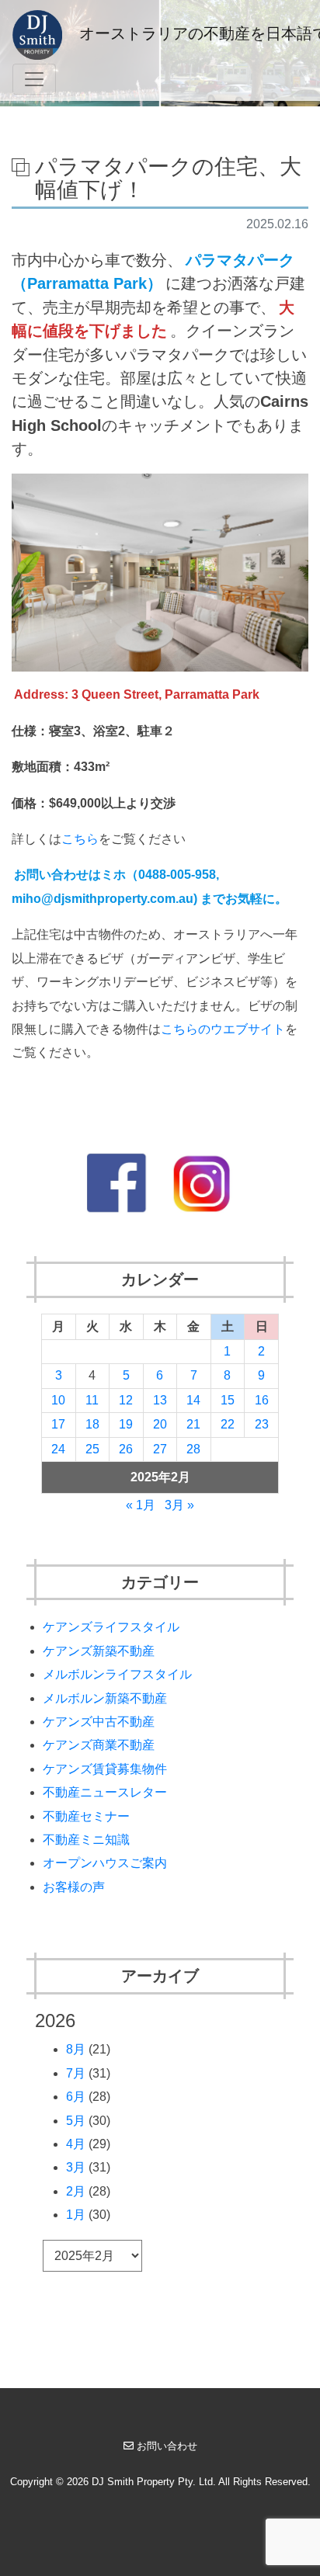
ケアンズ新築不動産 (99, 1651)
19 (126, 1424)
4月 (76, 2144)
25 (92, 1449)
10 (58, 1400)
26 (126, 1449)
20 (160, 1424)
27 (160, 1449)
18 (92, 1424)
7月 (76, 2073)
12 (126, 1400)
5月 (76, 2121)
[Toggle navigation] (34, 79)
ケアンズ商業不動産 (99, 1745)
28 (193, 1449)
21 (193, 1424)
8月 (76, 2049)
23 (262, 1424)
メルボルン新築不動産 (105, 1698)
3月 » (179, 1505)
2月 (76, 2191)
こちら (80, 839)
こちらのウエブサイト (223, 1029)
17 (58, 1424)
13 (160, 1400)
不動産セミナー (86, 1816)
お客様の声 (74, 1887)
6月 (76, 2097)
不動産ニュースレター (105, 1792)
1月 (76, 2215)
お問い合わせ (167, 2446)
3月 (76, 2167)
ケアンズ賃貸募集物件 (105, 1769)
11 (92, 1400)
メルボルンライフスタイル (117, 1674)
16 (262, 1400)
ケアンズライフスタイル (111, 1627)
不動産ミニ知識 (86, 1840)
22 (228, 1424)
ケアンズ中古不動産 (99, 1722)
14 (193, 1400)
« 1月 (141, 1505)
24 (58, 1449)
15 (228, 1400)
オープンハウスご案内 (105, 1863)
